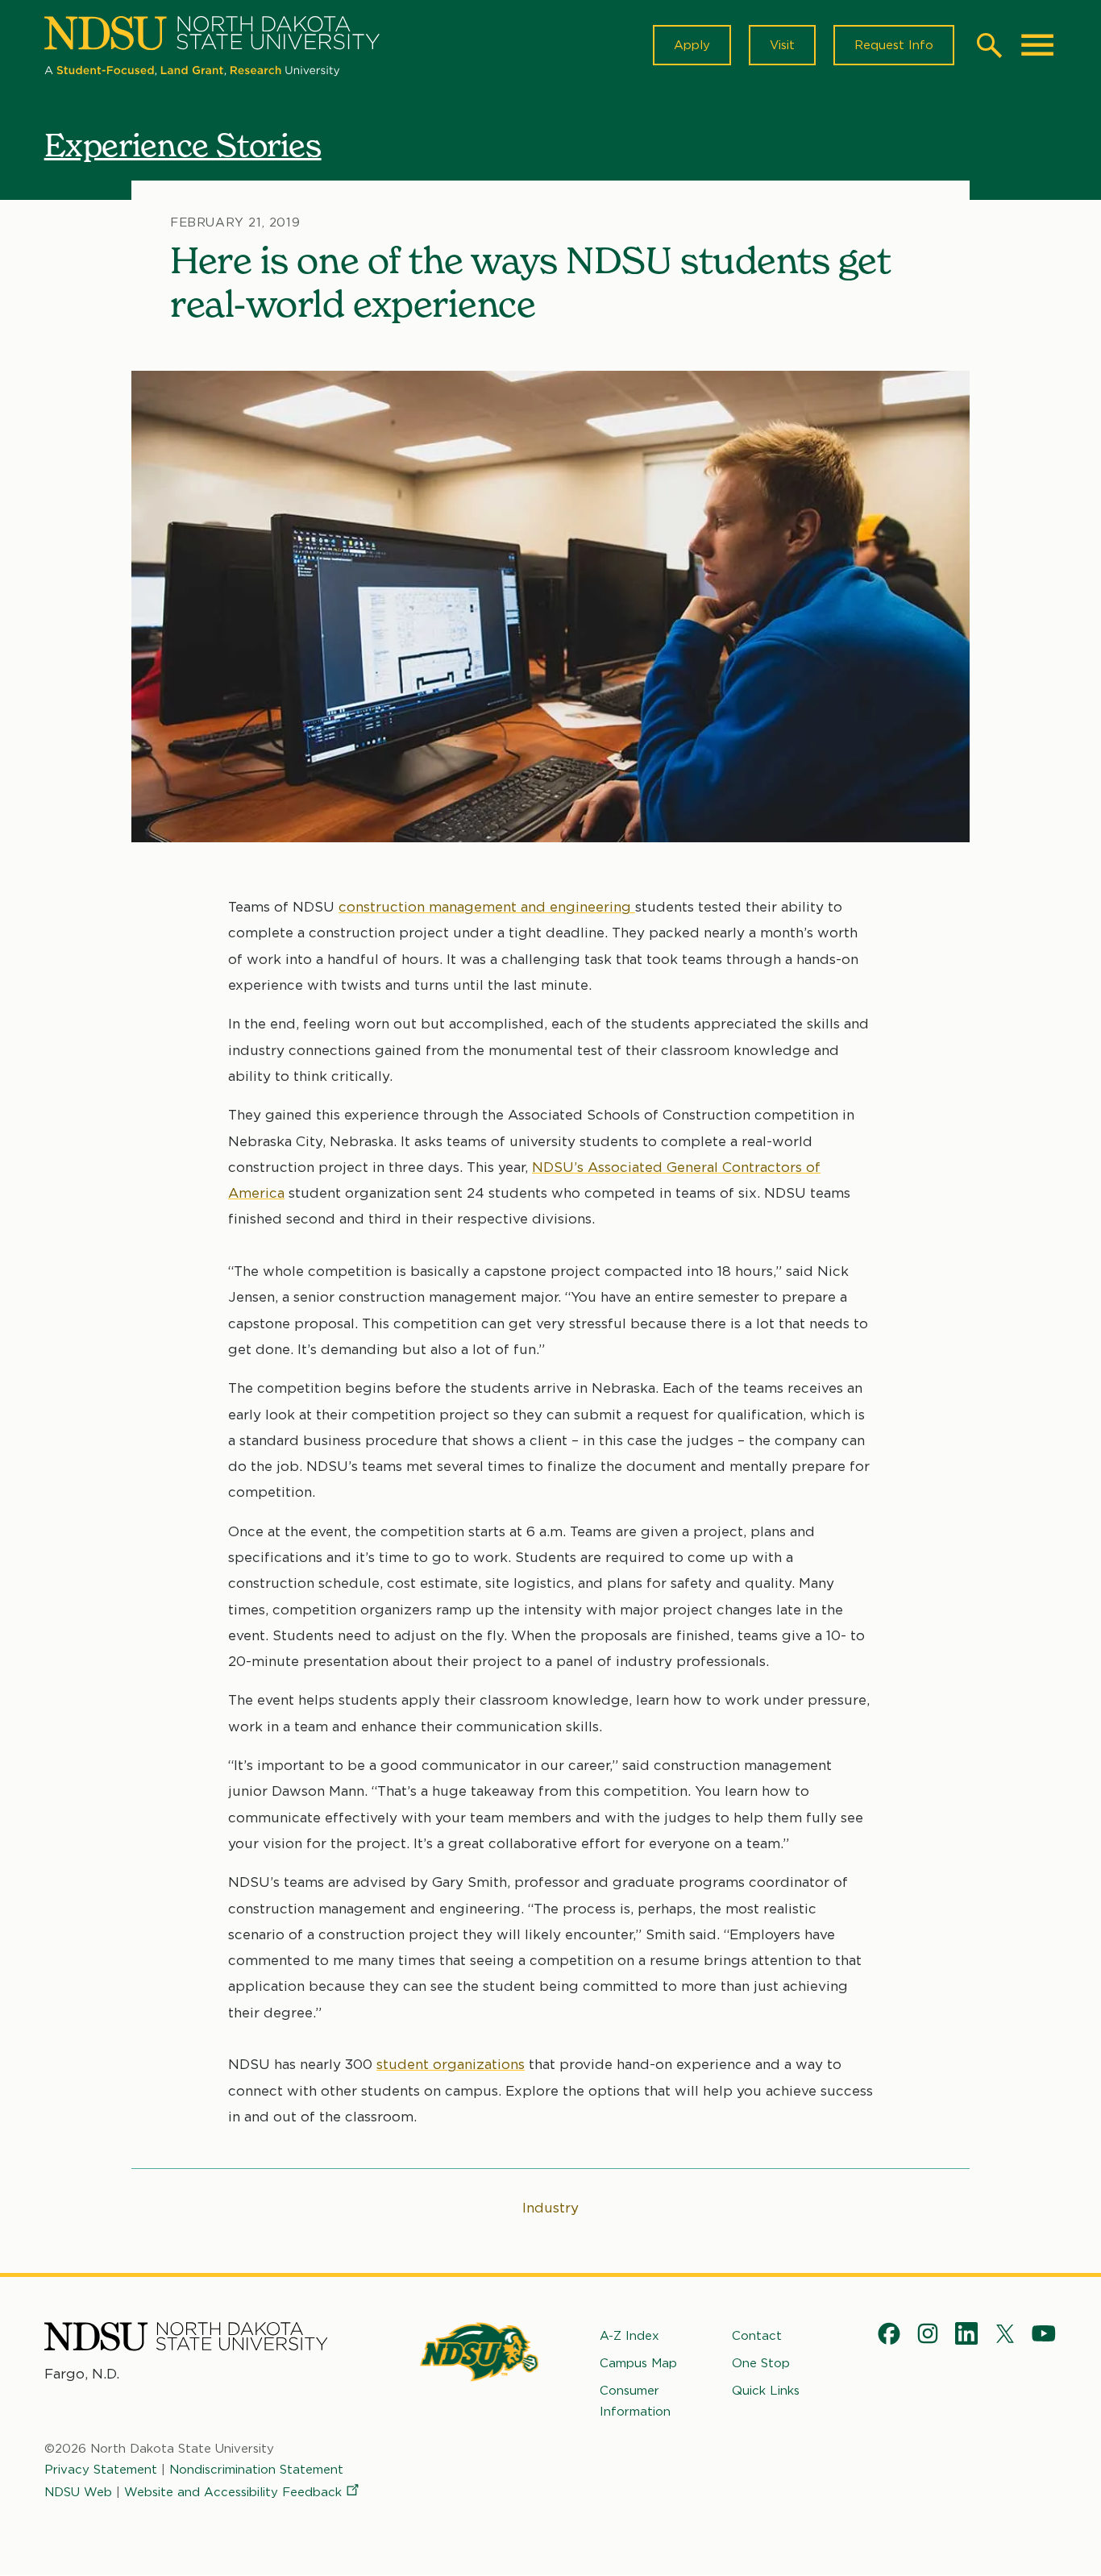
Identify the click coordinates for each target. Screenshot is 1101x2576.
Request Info (894, 45)
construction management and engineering (487, 907)
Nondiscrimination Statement (256, 2470)
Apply (692, 45)
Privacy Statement (101, 2470)
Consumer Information (635, 2401)
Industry (550, 2208)
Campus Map (638, 2363)
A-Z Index (629, 2336)
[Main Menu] (1037, 45)
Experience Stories (183, 145)
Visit (782, 45)
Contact (757, 2336)
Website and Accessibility (233, 2492)
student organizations (451, 2064)
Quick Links (766, 2391)
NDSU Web (78, 2492)
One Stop (761, 2363)
